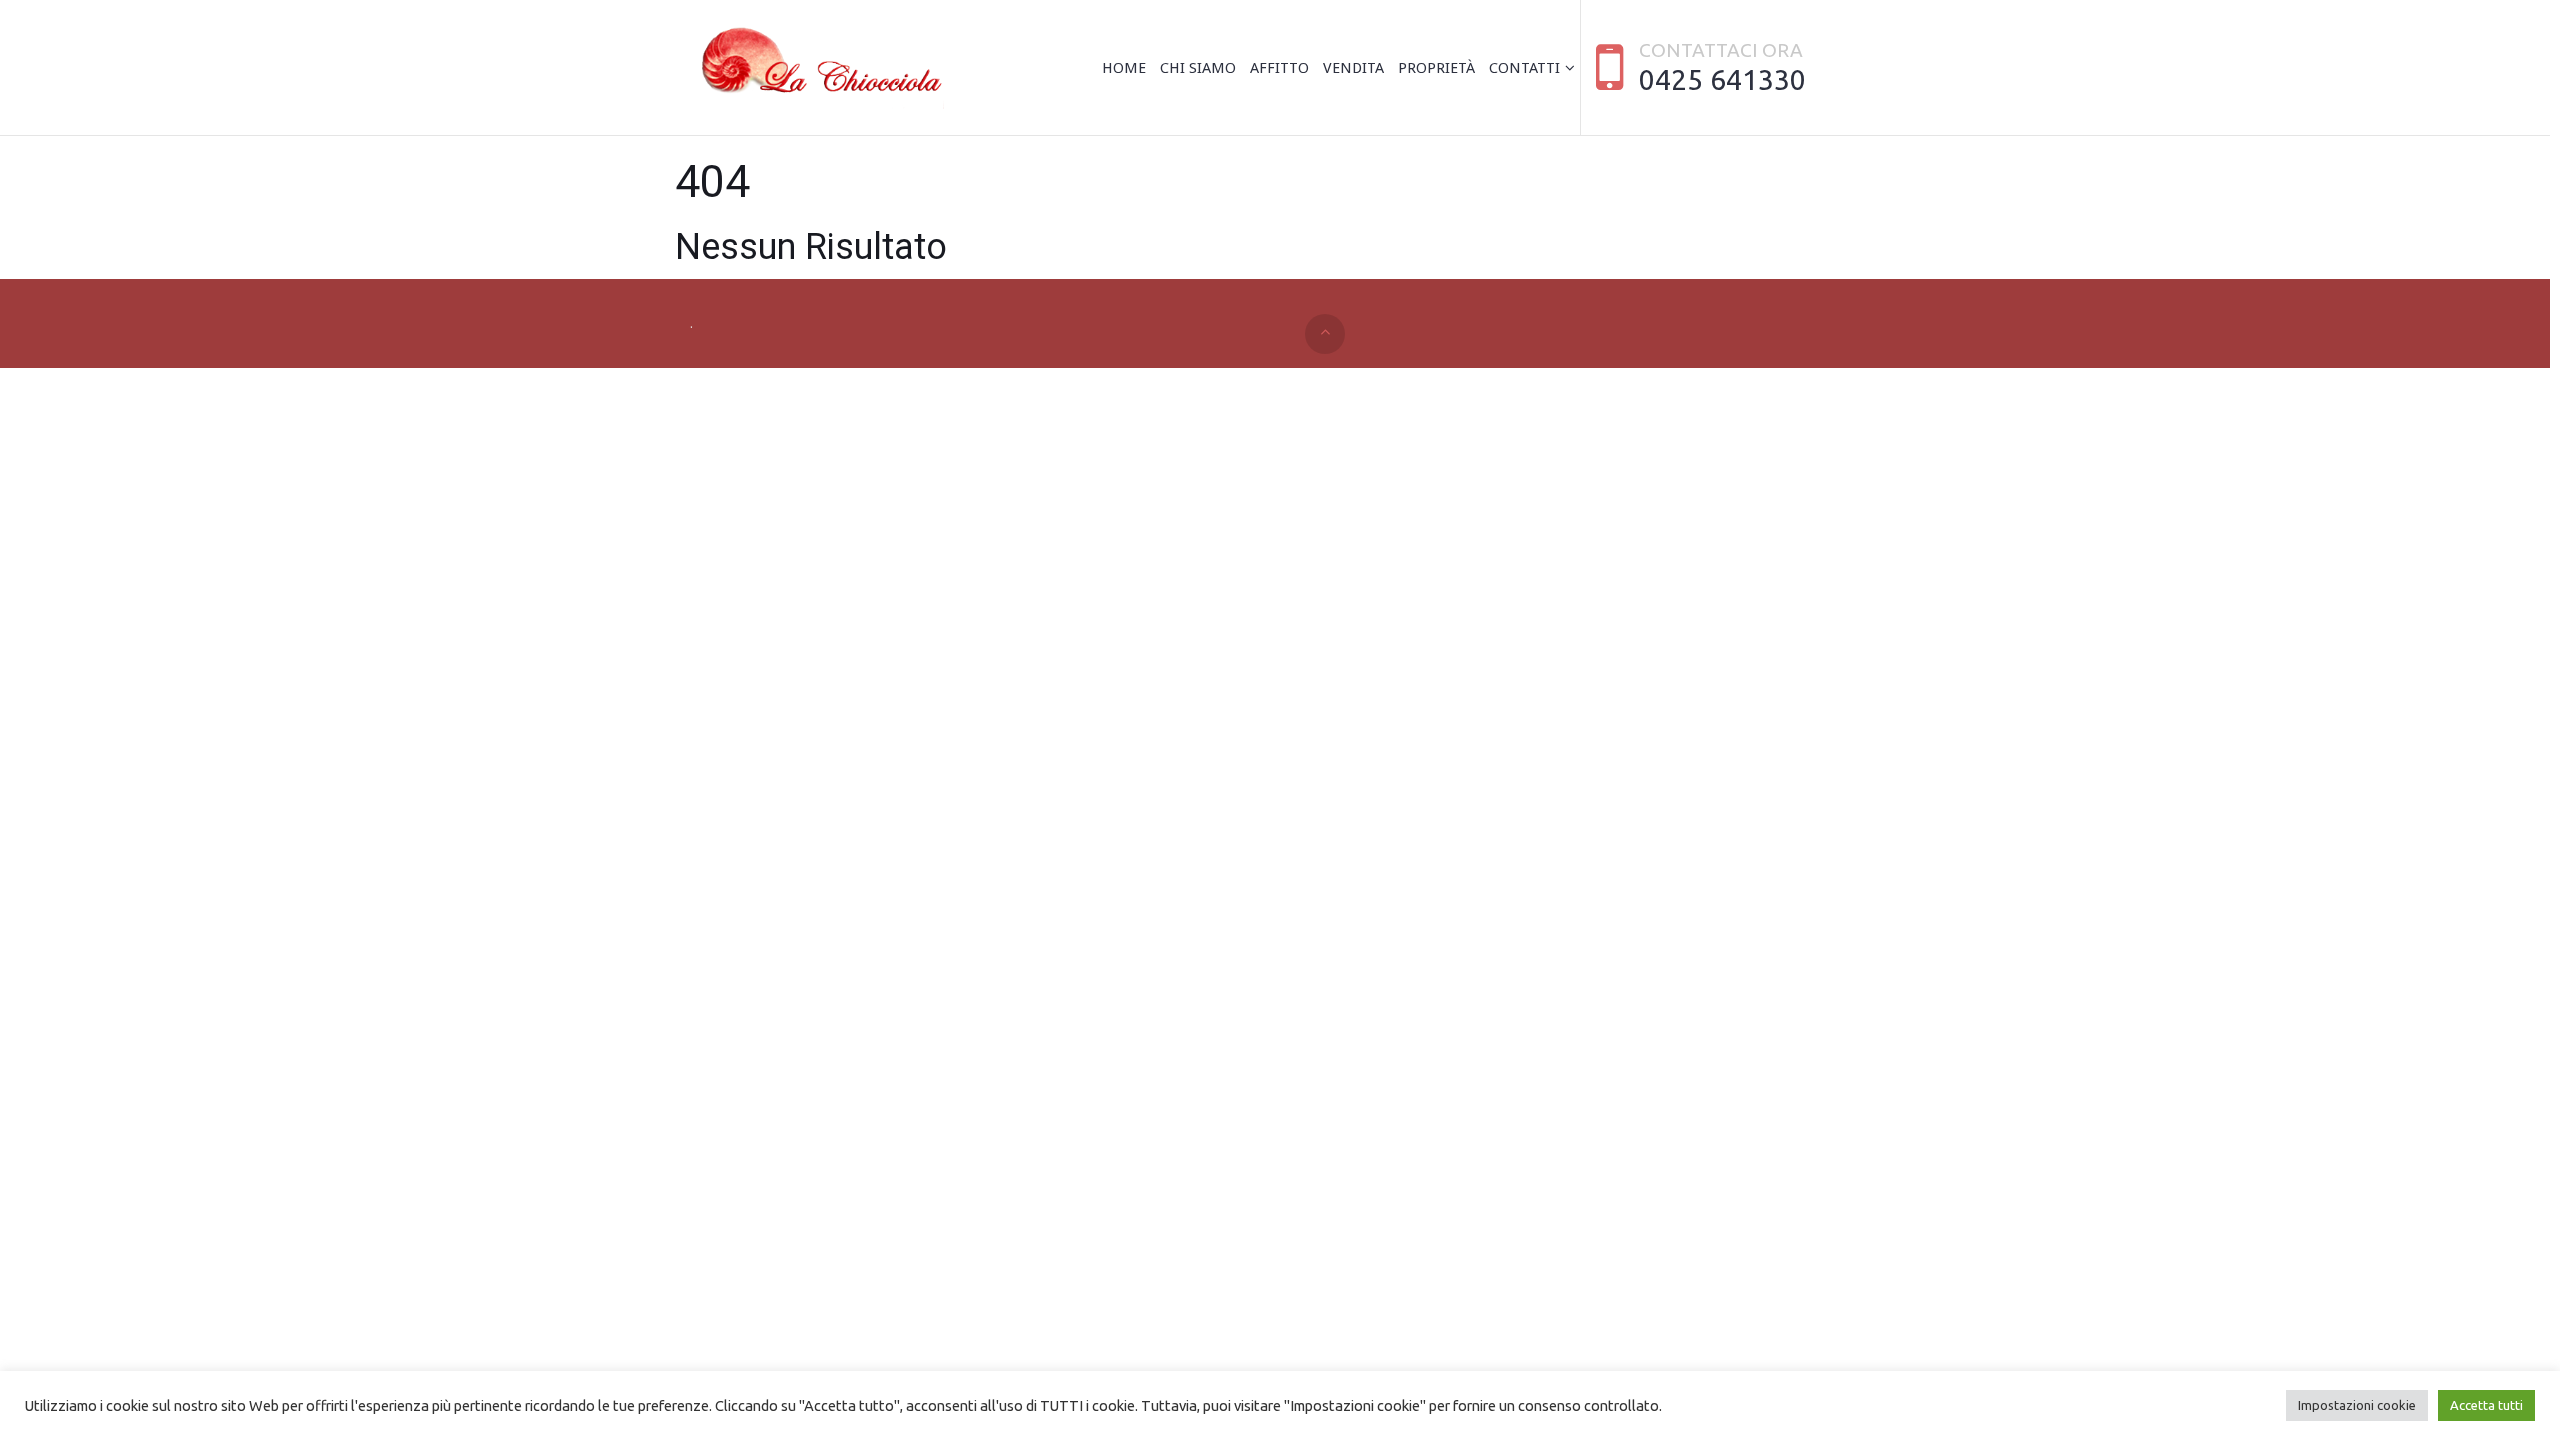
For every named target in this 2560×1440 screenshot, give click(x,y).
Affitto (1279, 68)
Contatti (1524, 68)
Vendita (1353, 68)
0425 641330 (1722, 79)
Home (1124, 68)
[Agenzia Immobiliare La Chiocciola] (817, 68)
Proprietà (1436, 68)
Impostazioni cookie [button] (2357, 1405)
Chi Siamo (1198, 68)
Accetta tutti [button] (2486, 1405)
